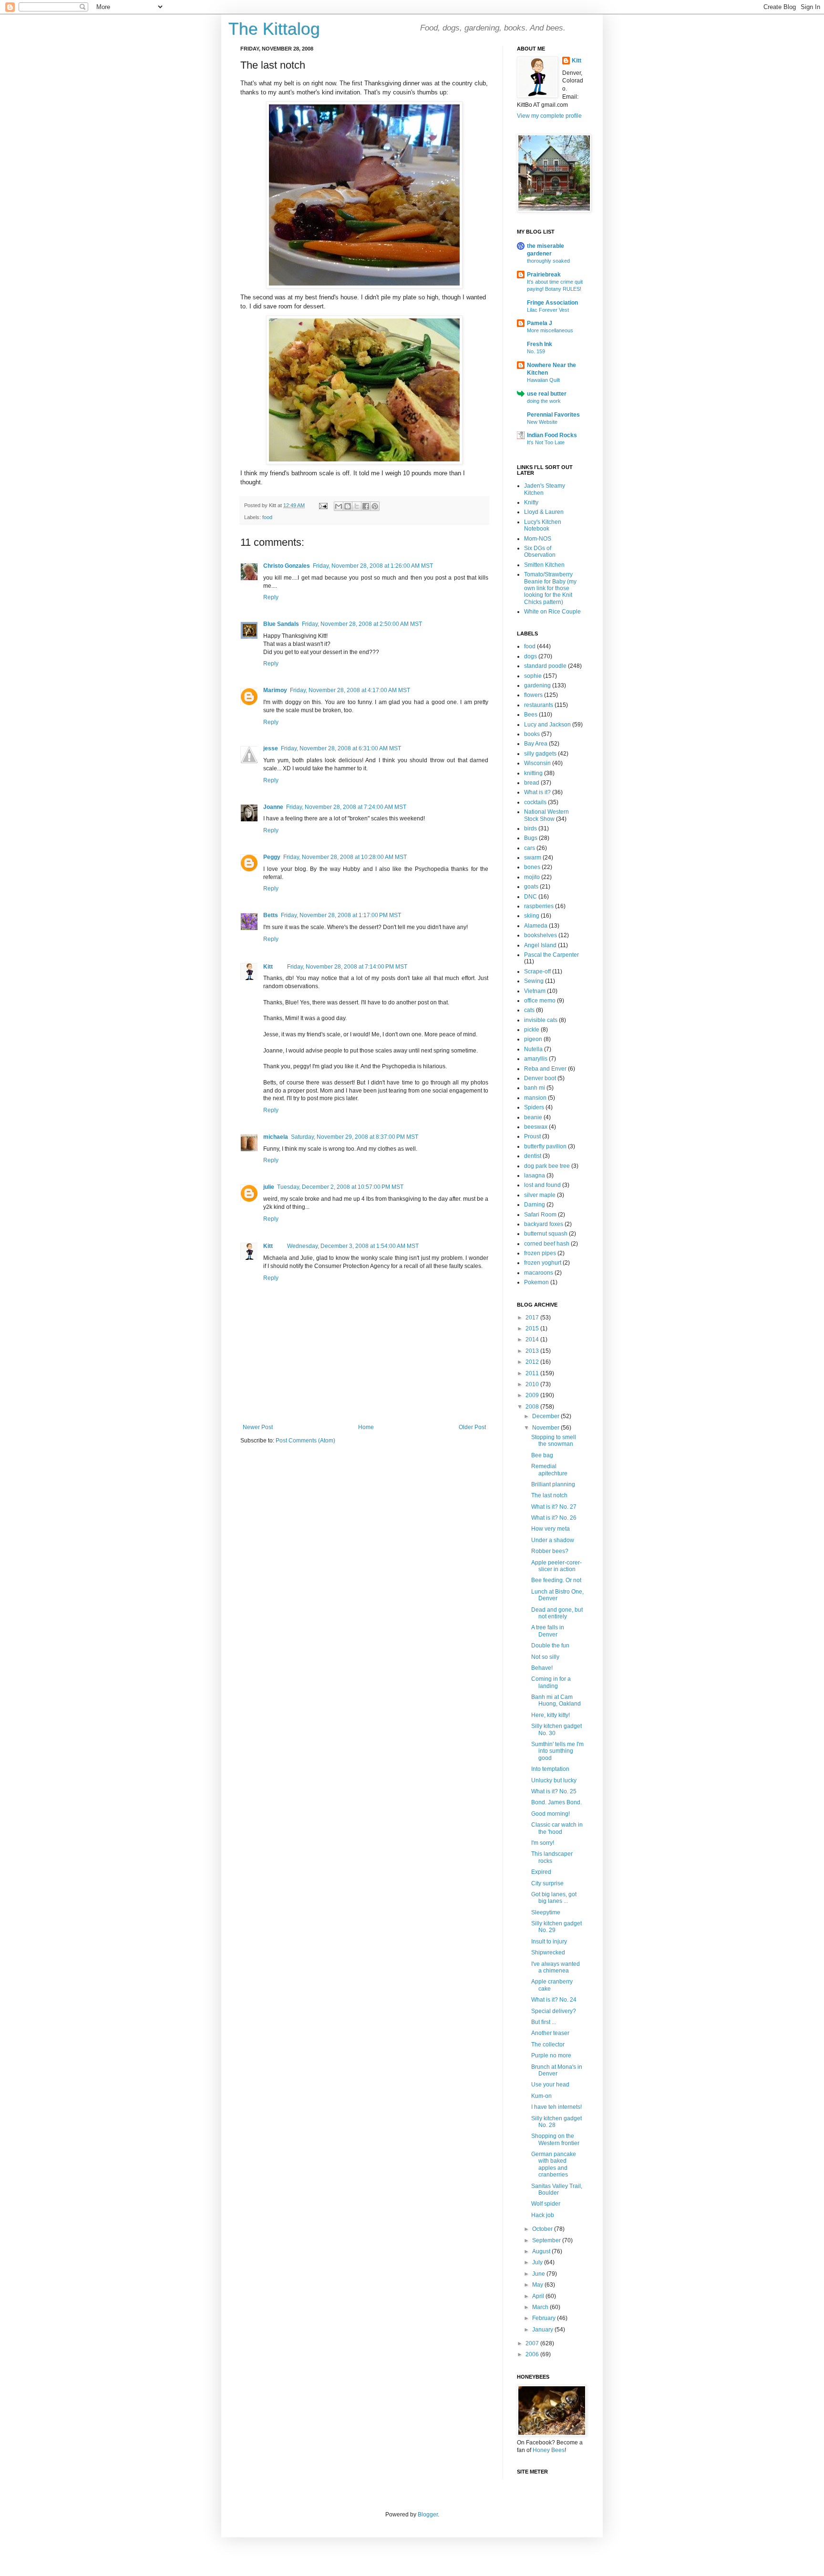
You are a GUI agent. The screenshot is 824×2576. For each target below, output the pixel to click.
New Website (542, 422)
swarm (533, 858)
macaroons (539, 1273)
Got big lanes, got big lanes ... (554, 1898)
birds (530, 828)
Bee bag (542, 1455)
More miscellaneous (550, 330)
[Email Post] (323, 505)
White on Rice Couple (552, 612)
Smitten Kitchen (544, 565)
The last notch (549, 1495)
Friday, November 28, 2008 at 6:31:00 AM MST (341, 748)
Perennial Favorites (553, 415)
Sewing (534, 981)
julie (269, 1187)
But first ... (544, 2022)
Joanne (273, 807)
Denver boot (540, 1078)
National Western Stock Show (546, 815)
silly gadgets (540, 754)
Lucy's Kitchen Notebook (543, 525)
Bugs (531, 838)
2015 (533, 1329)
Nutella (533, 1049)
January (543, 2330)
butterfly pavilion (545, 1146)
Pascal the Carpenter (551, 955)
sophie (533, 676)
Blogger (428, 2515)
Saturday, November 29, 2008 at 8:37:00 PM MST (355, 1137)
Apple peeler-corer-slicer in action (556, 1566)
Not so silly (545, 1657)
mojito (532, 877)
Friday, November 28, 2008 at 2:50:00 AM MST (362, 624)
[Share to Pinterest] (375, 506)
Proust (532, 1136)
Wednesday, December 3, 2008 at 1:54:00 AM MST (353, 1246)
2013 (533, 1351)
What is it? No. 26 (554, 1518)
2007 (533, 2343)
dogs (530, 656)
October (543, 2229)
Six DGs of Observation (540, 552)
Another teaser (550, 2033)
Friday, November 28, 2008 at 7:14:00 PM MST (347, 967)
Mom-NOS (538, 539)
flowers (533, 695)
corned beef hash (547, 1244)
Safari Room (540, 1215)
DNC (530, 897)
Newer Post (258, 1427)
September (547, 2240)
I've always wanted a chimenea (556, 1967)
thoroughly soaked (548, 261)
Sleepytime (546, 1912)
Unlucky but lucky (554, 1780)
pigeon (533, 1039)
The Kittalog (274, 29)
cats (529, 1010)
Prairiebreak (544, 275)
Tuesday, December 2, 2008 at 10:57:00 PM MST (340, 1187)
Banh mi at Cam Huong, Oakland (556, 1700)
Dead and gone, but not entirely (557, 1613)
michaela (276, 1137)
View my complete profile (549, 116)
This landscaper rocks (552, 1857)
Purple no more (551, 2055)
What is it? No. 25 (554, 1791)
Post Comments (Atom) (305, 1441)
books (532, 734)
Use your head (550, 2085)
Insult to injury (549, 1942)
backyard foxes (544, 1224)
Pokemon (536, 1282)
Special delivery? (554, 2011)
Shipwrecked (548, 1952)
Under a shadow (553, 1540)
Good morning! (551, 1814)
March (541, 2307)
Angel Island (540, 945)
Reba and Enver (545, 1069)
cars (530, 848)
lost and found (542, 1185)
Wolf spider (546, 2204)
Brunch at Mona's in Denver (557, 2070)
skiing (532, 916)
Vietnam (535, 991)
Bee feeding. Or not (556, 1580)
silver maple (540, 1195)
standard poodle (545, 666)
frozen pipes (540, 1253)
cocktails (535, 802)
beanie (533, 1117)
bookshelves (541, 935)
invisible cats (541, 1020)
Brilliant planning (553, 1484)
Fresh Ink (540, 344)
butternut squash (546, 1234)
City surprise (547, 1883)
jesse (271, 748)
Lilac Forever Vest (548, 310)
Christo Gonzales (287, 566)
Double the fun (550, 1646)
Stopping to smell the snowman (554, 1441)
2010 (533, 1384)
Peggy (272, 857)
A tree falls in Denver (548, 1631)
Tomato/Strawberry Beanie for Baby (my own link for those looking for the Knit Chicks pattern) (550, 588)
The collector (548, 2044)
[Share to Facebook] (366, 506)
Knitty (531, 502)
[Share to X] (357, 506)
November (546, 1428)
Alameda (536, 926)
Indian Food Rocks (552, 435)
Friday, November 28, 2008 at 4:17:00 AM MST (350, 690)
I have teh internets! (556, 2107)
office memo (540, 1001)
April (539, 2296)
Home (366, 1427)
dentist (533, 1156)
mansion (535, 1098)
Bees (531, 715)
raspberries (539, 906)
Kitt (268, 967)
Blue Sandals (281, 624)
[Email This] (339, 506)
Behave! (542, 1668)
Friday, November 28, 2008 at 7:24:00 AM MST (346, 807)
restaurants (539, 705)
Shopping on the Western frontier (555, 2139)
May (538, 2285)
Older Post (472, 1427)
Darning (535, 1205)
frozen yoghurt (543, 1263)
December (546, 1416)
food (267, 517)
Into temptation (550, 1769)
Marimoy (275, 690)
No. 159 (536, 351)
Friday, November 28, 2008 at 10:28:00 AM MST (345, 857)
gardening (537, 685)
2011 (533, 1373)
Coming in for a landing (551, 1682)
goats (531, 887)
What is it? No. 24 (554, 2000)
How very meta (551, 1529)
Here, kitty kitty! (551, 1715)
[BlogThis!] (348, 506)
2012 (533, 1362)
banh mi (535, 1088)
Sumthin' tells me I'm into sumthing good (557, 1751)
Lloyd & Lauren (544, 512)
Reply (271, 597)
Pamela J (540, 323)
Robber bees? (550, 1551)
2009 (533, 1395)
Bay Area (536, 744)
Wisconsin (537, 763)
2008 (533, 1407)
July (538, 2262)
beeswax (536, 1127)
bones (532, 867)
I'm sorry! (543, 1843)
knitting (533, 773)
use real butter (547, 394)
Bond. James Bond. (556, 1802)
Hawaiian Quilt (543, 380)
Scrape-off (537, 971)
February (545, 2318)
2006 (533, 2354)
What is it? (537, 792)
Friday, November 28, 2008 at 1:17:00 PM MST (341, 915)
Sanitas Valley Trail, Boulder (557, 2189)
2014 (533, 1339)
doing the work (544, 401)
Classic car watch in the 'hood (557, 1828)
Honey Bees (549, 2450)
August (542, 2251)
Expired (541, 1872)
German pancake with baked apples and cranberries (554, 2164)
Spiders (534, 1107)
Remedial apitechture (549, 1470)
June (539, 2274)
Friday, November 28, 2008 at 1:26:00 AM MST (373, 566)
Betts (271, 915)
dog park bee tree (547, 1166)
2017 (533, 1318)
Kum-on (541, 2096)
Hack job (543, 2215)
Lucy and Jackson (547, 725)
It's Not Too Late (546, 442)
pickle (532, 1030)
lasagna (535, 1176)
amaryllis (536, 1059)
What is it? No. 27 (554, 1507)
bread (532, 783)
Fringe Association (552, 303)
